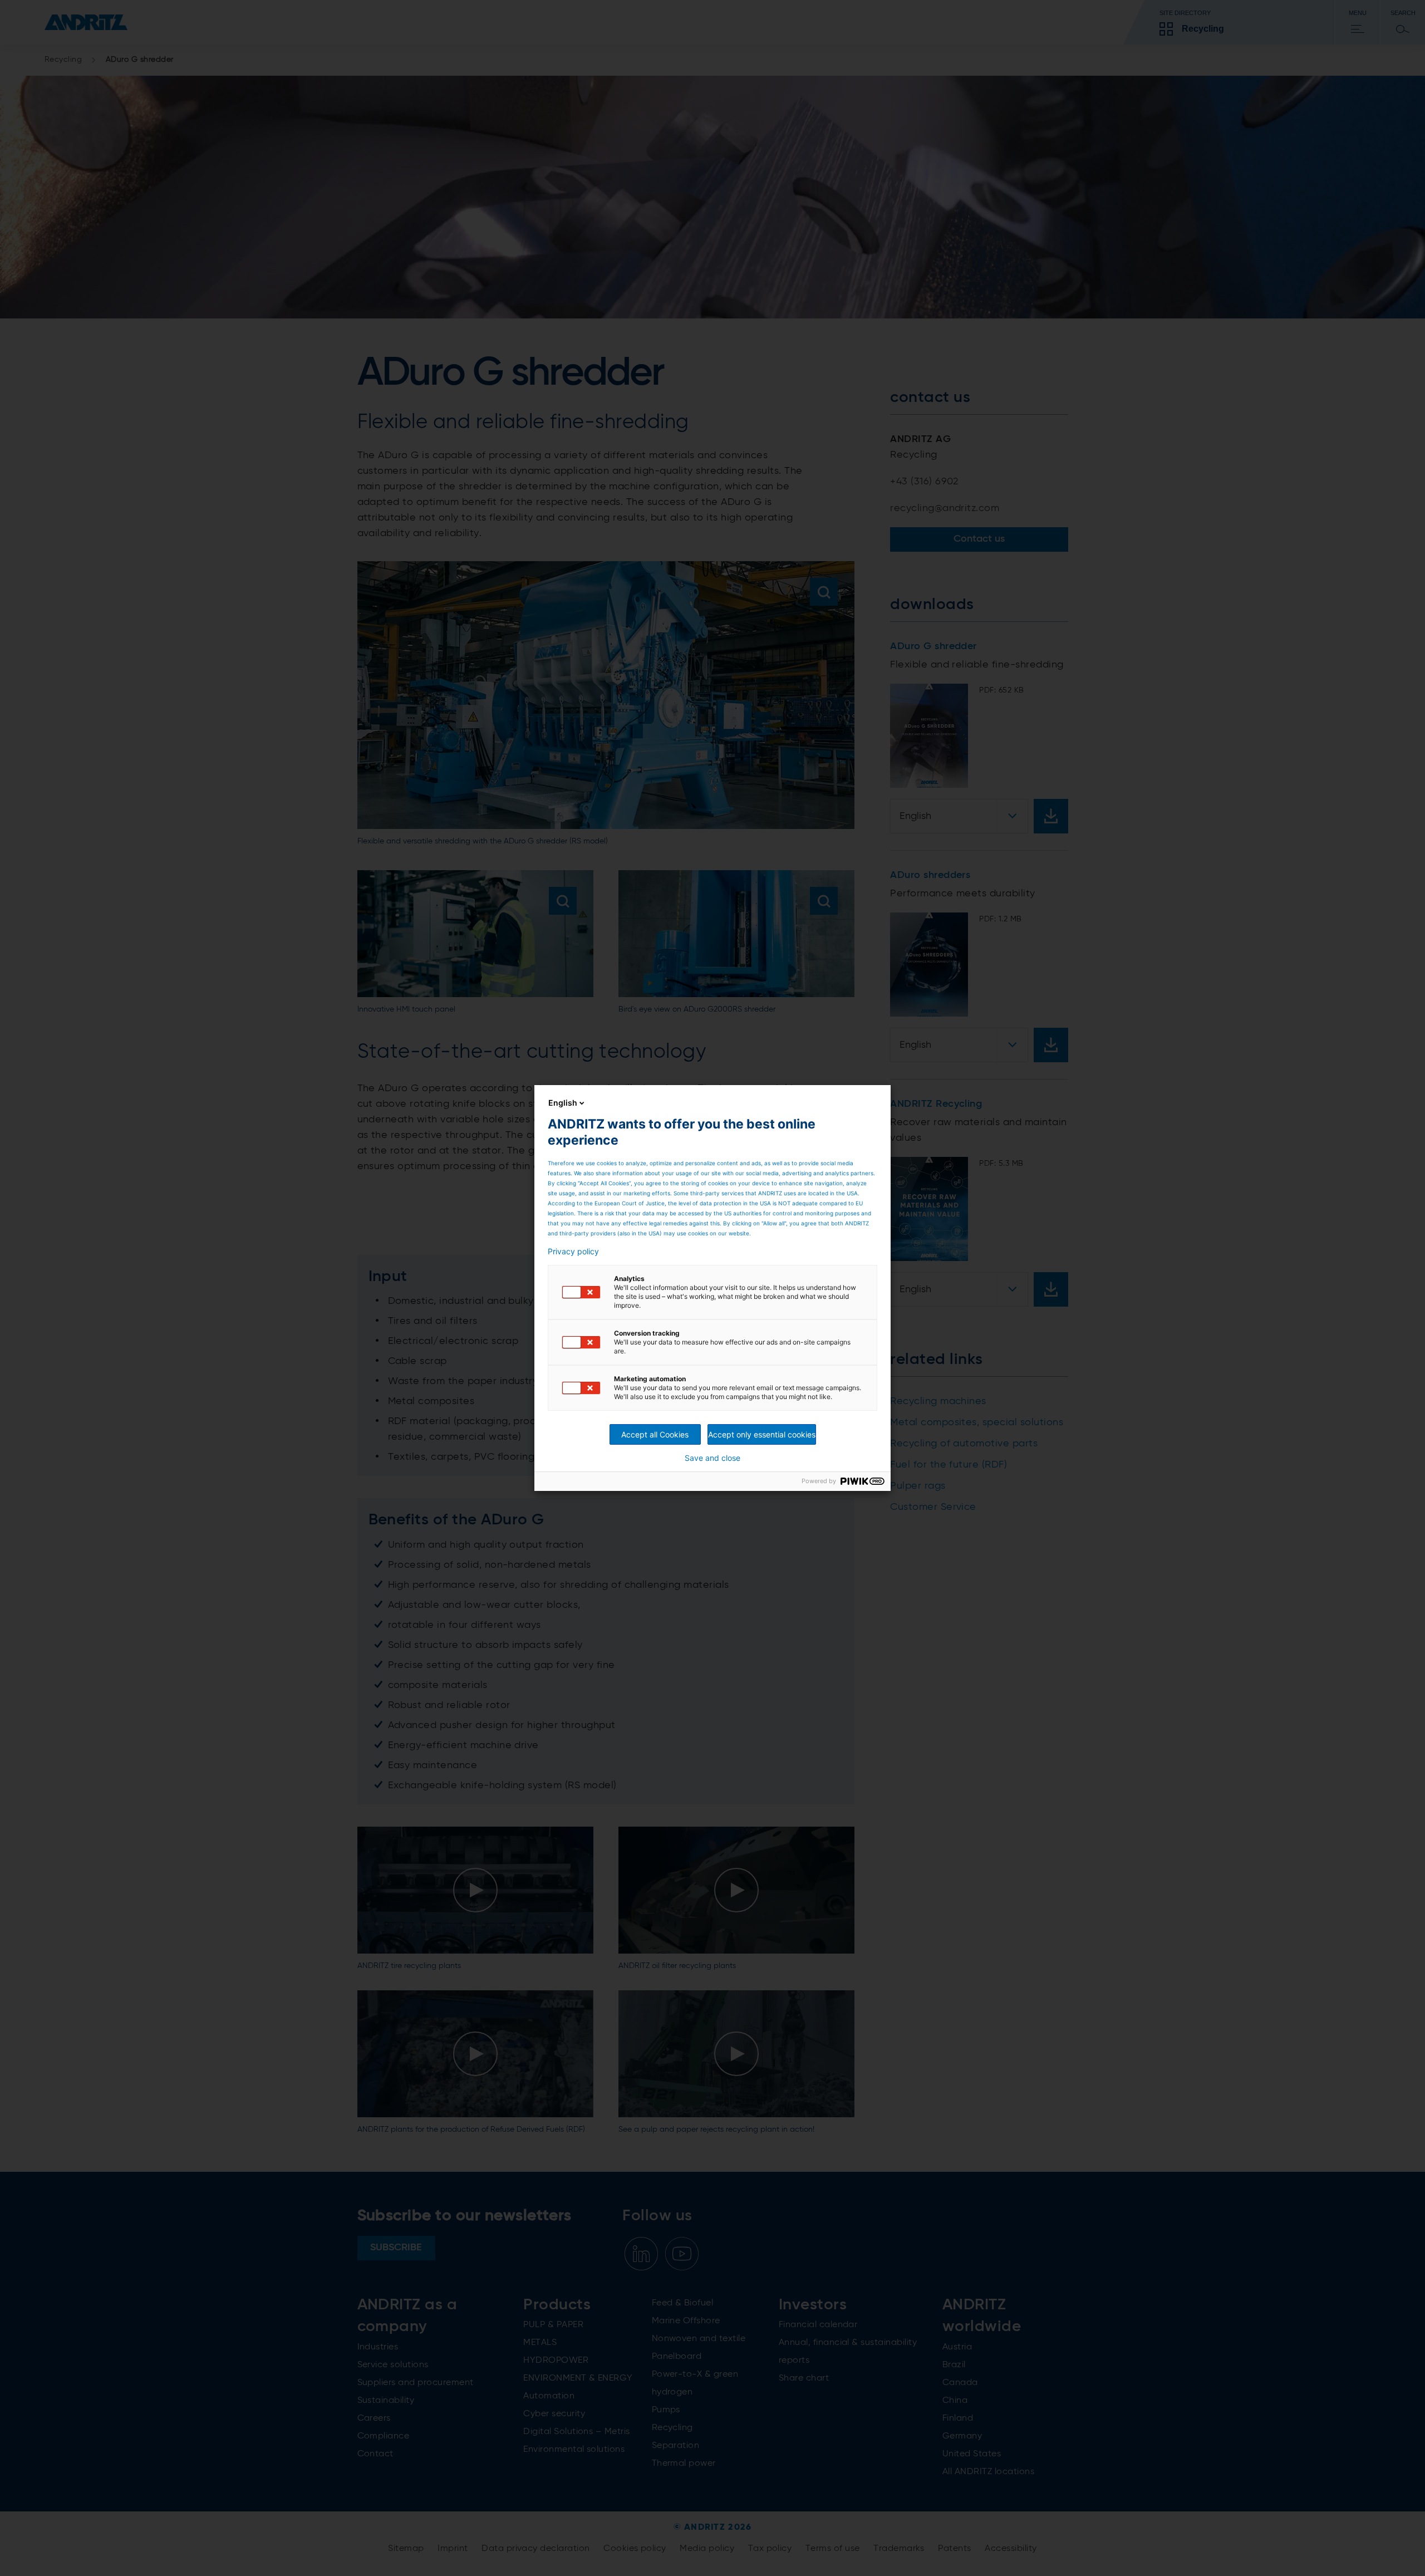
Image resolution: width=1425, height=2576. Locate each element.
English (563, 1103)
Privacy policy (573, 1252)
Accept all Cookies (655, 1434)
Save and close (712, 1458)
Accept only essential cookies (762, 1434)
